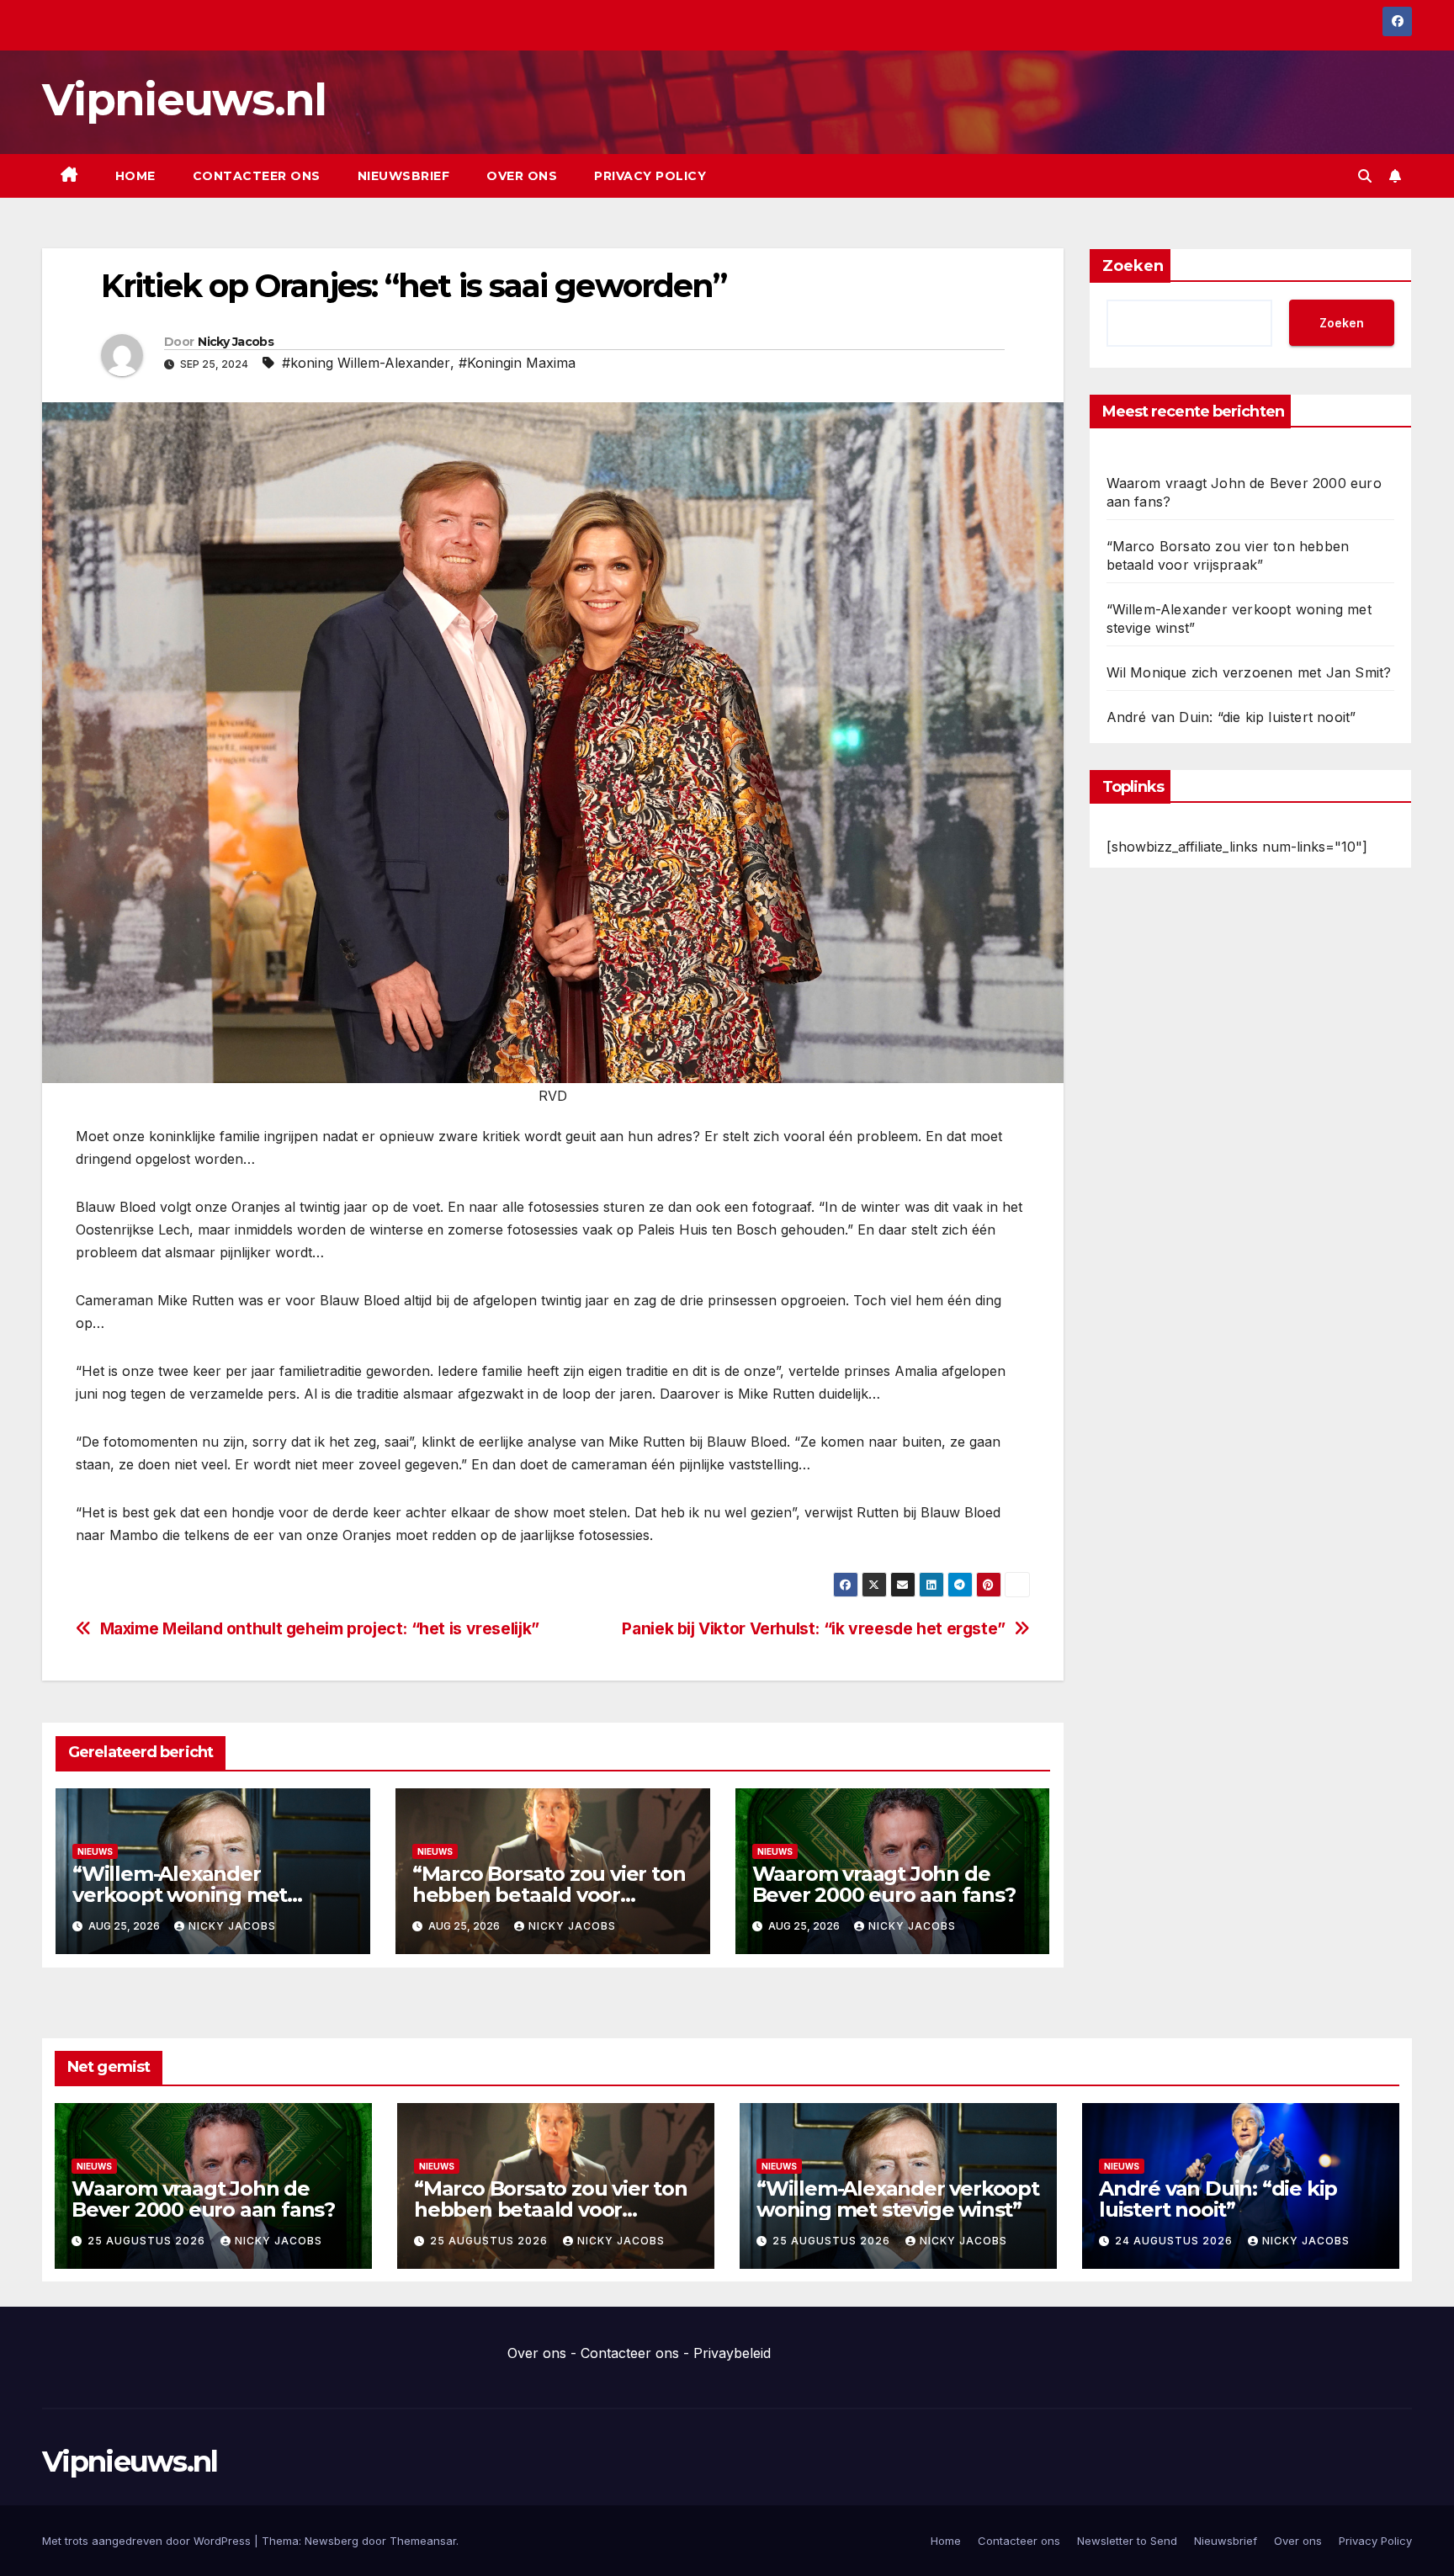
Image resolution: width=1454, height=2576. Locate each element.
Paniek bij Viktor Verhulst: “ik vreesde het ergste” (813, 1629)
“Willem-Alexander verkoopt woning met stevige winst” (180, 1895)
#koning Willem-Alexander (366, 363)
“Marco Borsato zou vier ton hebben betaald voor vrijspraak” (549, 1895)
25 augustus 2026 (148, 2241)
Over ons (522, 176)
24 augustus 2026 (1175, 2241)
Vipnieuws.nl (184, 100)
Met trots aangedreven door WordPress (148, 2541)
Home (135, 176)
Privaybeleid (732, 2353)
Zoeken (1133, 266)
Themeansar (423, 2541)
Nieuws (95, 1851)
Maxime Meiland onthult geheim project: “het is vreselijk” (320, 1629)
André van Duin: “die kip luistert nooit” (1231, 717)
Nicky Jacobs (236, 342)
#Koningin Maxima (517, 363)
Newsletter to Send (1127, 2541)
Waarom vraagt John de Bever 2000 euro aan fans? (884, 1884)
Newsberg (332, 2541)
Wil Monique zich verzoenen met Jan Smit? (1249, 672)
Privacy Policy (650, 176)
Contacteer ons (257, 176)
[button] (1365, 176)
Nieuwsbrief (404, 176)
